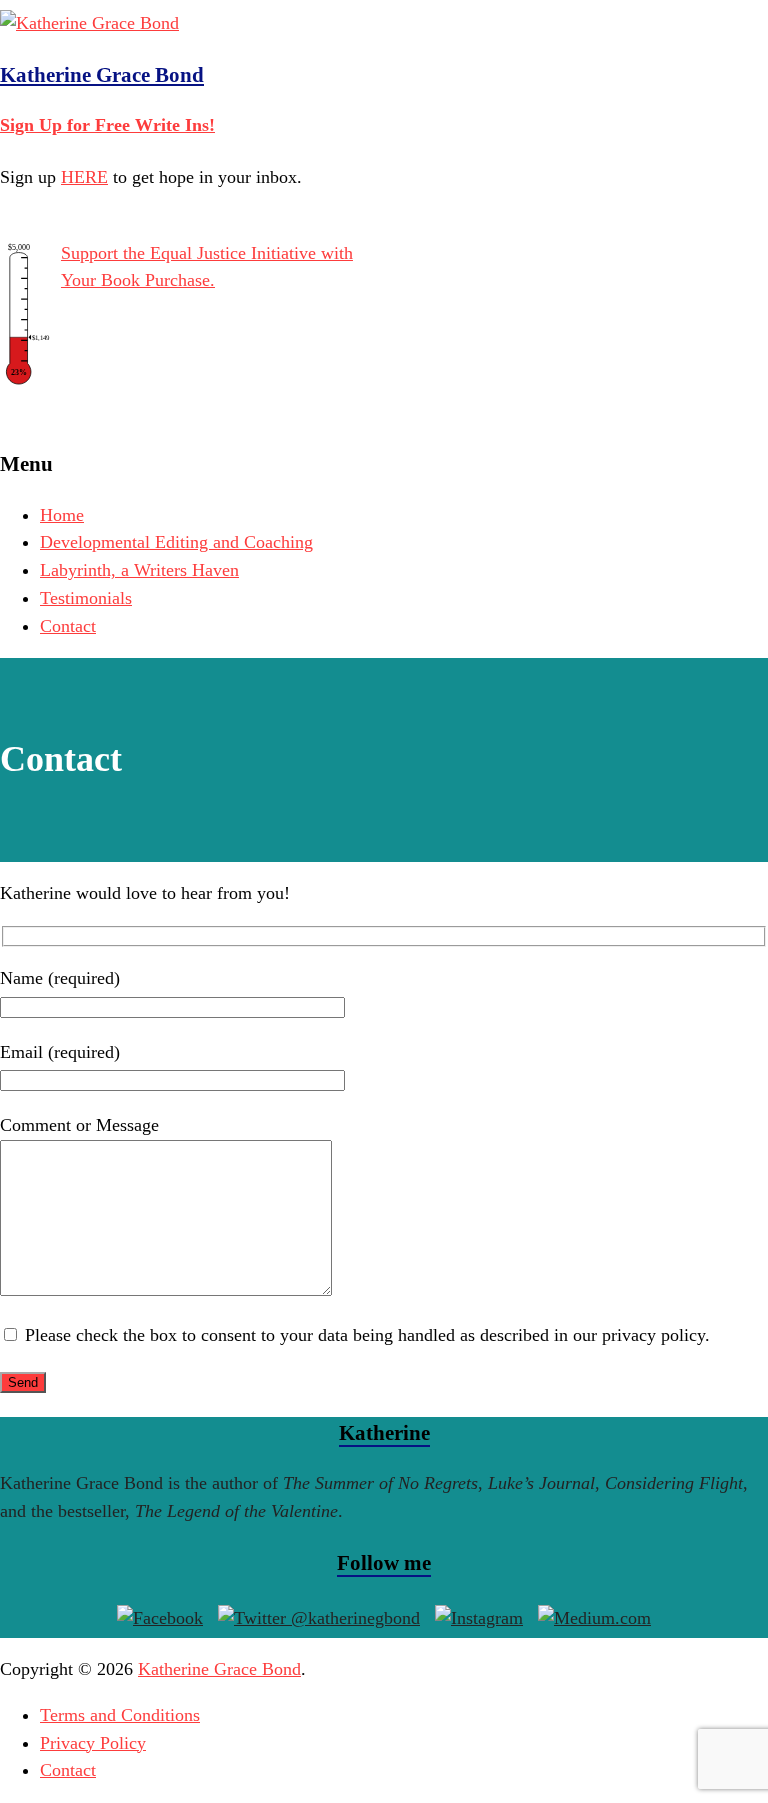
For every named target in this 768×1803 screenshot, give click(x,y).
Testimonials (86, 598)
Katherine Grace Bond (102, 75)
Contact (68, 626)
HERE (84, 177)
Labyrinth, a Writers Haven (139, 570)
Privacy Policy (93, 1743)
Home (62, 515)
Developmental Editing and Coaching (176, 542)
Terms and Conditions (120, 1715)
